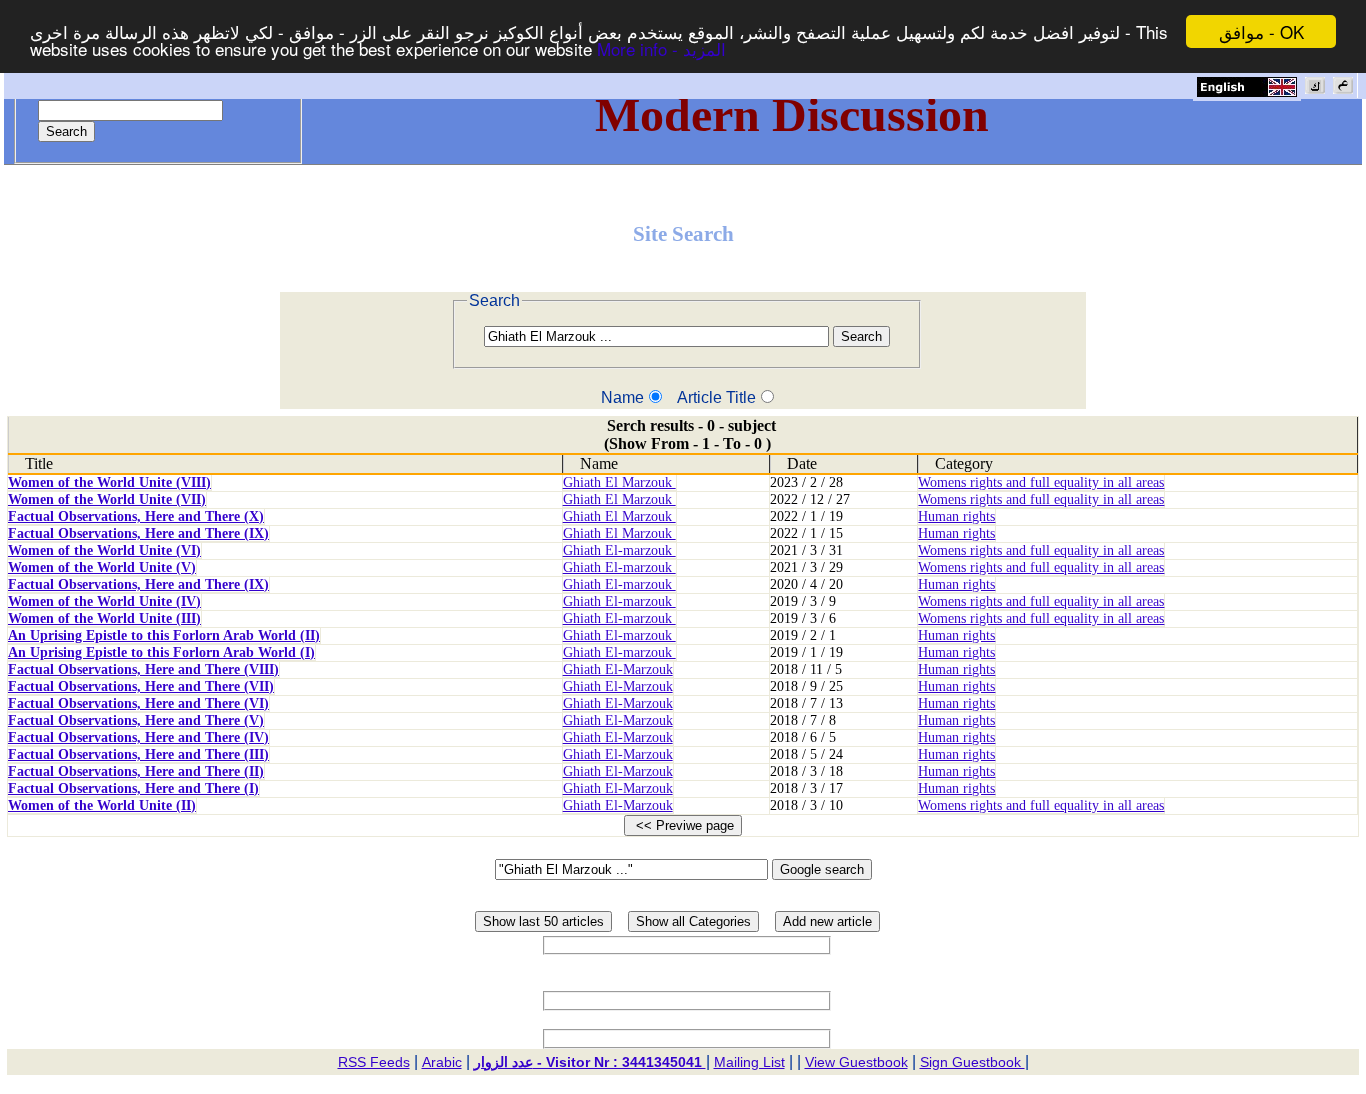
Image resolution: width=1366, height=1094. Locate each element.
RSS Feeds (374, 1062)
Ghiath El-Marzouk (618, 669)
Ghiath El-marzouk (619, 550)
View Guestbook (856, 1062)
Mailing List (749, 1062)
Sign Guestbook (972, 1062)
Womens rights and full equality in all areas (1041, 482)
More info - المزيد (661, 49)
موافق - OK (1261, 31)
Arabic (442, 1062)
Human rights (956, 516)
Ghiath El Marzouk (619, 482)
